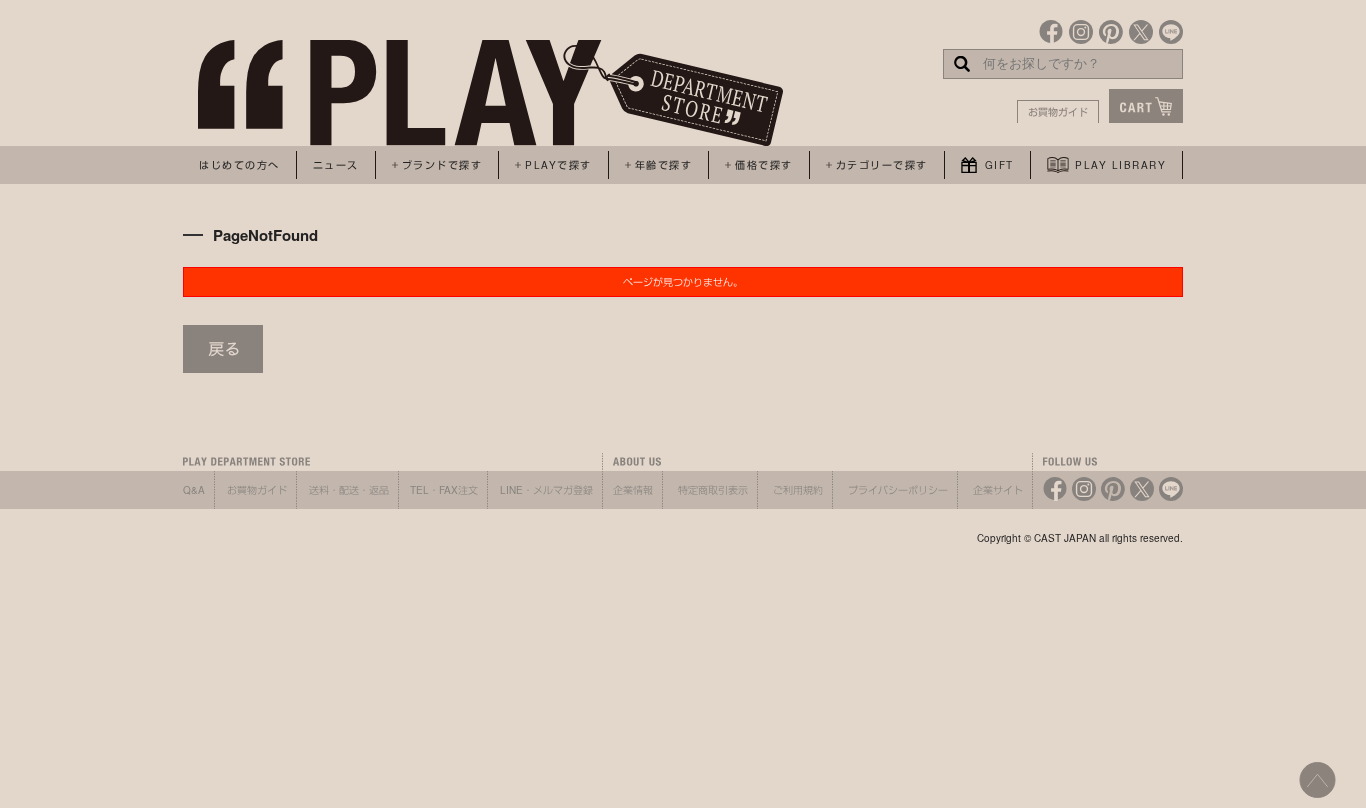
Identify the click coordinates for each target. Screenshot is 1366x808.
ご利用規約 (798, 490)
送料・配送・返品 (349, 490)
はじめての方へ (239, 165)
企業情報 (633, 490)
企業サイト (998, 490)
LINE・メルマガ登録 (546, 490)
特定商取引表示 (713, 490)
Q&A (194, 490)
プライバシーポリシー (898, 490)
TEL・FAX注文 (444, 490)
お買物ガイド (1058, 112)
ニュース (336, 165)
